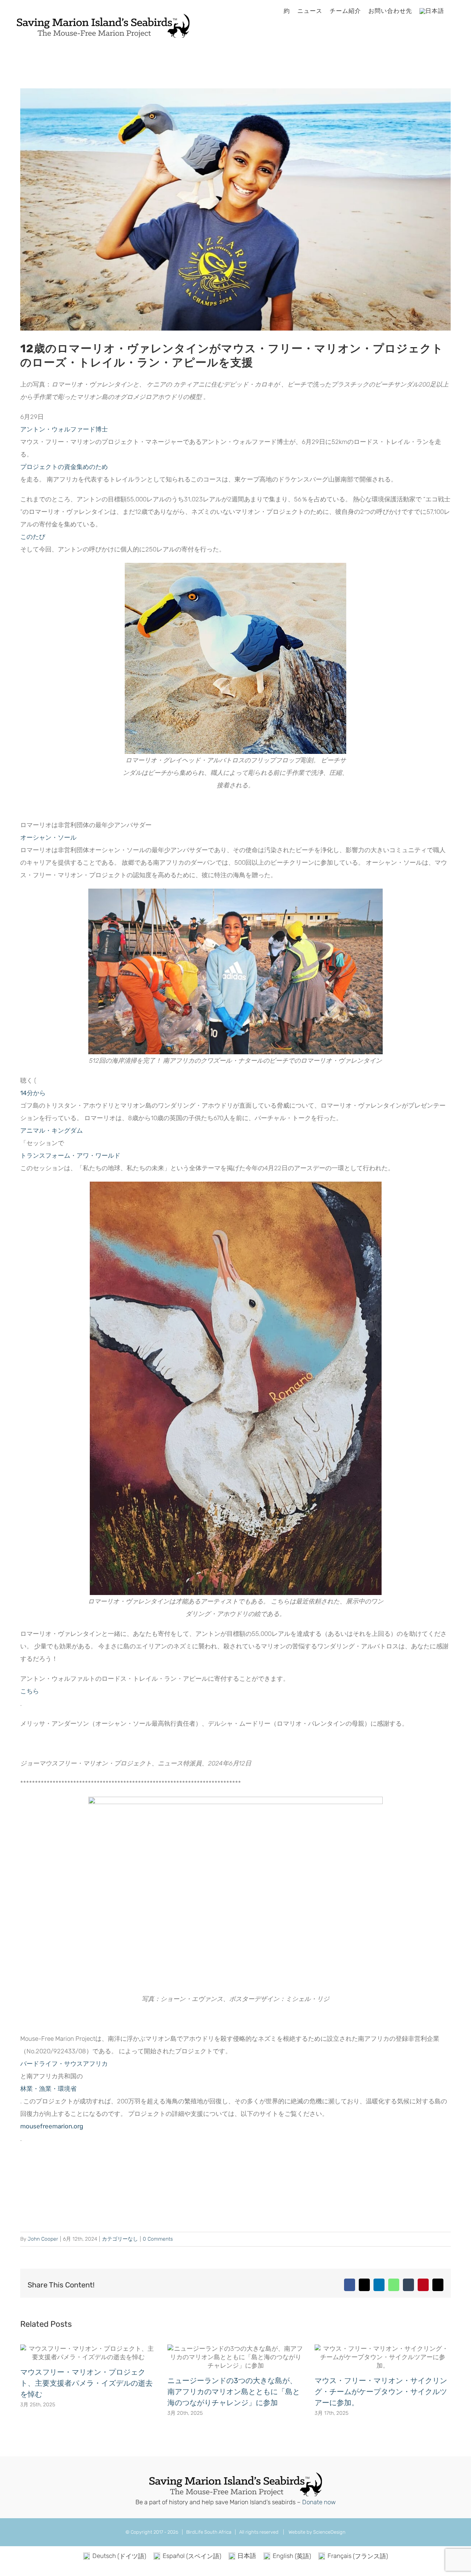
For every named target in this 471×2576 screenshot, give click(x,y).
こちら (30, 1691)
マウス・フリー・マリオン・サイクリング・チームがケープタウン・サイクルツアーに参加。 (381, 2392)
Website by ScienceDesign (316, 2532)
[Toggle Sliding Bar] (454, 11)
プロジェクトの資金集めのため (64, 467)
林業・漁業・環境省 (48, 2089)
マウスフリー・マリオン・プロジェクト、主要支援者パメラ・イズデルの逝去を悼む (86, 2383)
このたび (33, 537)
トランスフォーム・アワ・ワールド (70, 1155)
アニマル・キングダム (52, 1130)
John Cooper (43, 2239)
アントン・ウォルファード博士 (64, 429)
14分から (33, 1093)
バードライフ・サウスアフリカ (64, 2064)
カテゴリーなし (120, 2239)
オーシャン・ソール (48, 837)
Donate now (319, 2502)
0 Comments (158, 2239)
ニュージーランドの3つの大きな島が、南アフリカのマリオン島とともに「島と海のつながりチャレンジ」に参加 (234, 2392)
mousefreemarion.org (52, 2126)
